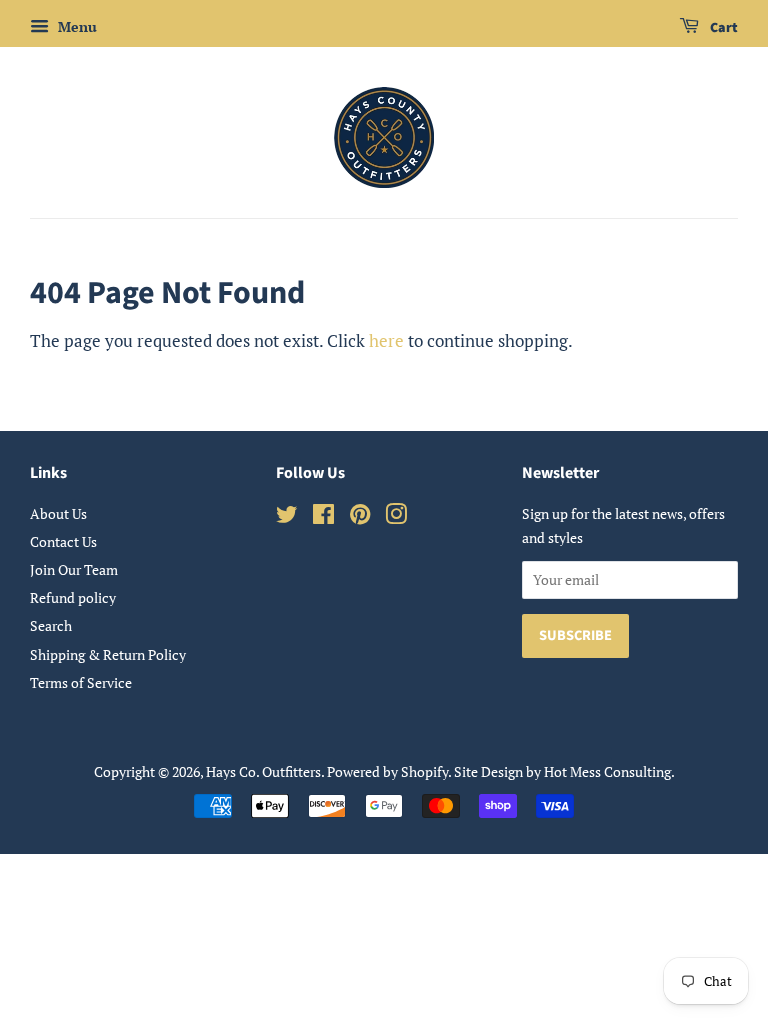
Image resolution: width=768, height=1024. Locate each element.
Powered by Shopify (387, 771)
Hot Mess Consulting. (609, 771)
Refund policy (73, 597)
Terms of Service (81, 682)
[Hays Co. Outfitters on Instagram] (396, 517)
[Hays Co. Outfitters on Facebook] (323, 517)
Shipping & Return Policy (108, 654)
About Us (58, 513)
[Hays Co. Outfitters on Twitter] (287, 517)
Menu (75, 26)
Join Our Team (74, 569)
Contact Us (63, 541)
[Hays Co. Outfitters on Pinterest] (360, 517)
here (386, 340)
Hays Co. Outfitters (263, 771)
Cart (722, 28)
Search (51, 625)
